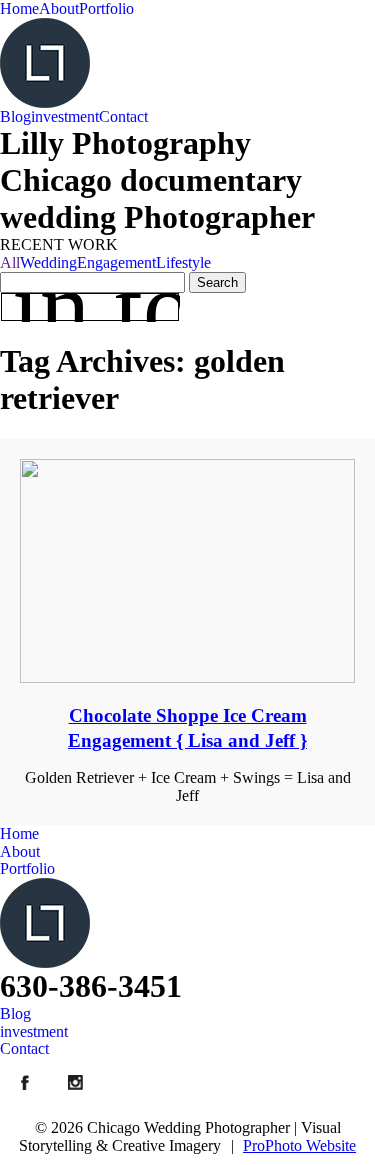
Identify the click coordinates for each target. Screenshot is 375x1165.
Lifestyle (183, 262)
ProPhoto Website (299, 1145)
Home (19, 8)
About (59, 8)
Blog (15, 116)
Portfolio (106, 8)
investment (65, 116)
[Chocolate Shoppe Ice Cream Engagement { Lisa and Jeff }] (187, 571)
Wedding (48, 262)
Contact (123, 116)
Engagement (116, 262)
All (10, 262)
